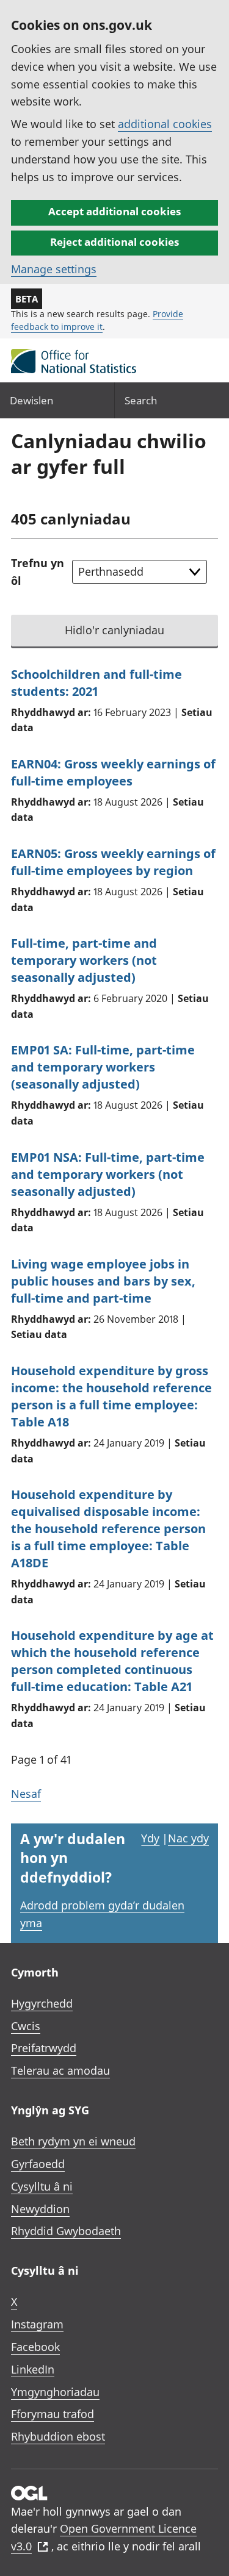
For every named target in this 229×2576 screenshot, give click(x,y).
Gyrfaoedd (38, 2164)
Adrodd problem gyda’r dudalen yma (102, 1914)
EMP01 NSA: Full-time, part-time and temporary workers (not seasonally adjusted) (108, 1174)
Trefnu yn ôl (38, 572)
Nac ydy (188, 1838)
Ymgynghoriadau (55, 2392)
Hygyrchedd (42, 2003)
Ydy (150, 1838)
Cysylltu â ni (42, 2186)
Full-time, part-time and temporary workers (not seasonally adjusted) (84, 960)
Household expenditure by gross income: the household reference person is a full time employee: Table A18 (111, 1396)
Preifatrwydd (44, 2048)
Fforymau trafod (53, 2414)
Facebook (35, 2347)
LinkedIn (33, 2369)
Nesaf (26, 1794)
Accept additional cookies (114, 211)
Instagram (37, 2324)
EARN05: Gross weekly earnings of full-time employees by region (113, 862)
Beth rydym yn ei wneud (73, 2141)
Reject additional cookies (114, 242)
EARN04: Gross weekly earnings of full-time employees (113, 772)
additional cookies (165, 124)
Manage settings (54, 269)
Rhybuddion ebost (58, 2436)
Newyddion (40, 2209)
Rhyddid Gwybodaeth (66, 2231)
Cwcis (26, 2026)
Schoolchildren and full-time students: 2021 (96, 683)
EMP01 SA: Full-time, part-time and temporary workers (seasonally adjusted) (103, 1067)
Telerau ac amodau (60, 2070)
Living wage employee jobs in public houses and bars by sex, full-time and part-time (103, 1281)
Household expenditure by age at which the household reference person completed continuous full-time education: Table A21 (112, 1661)
